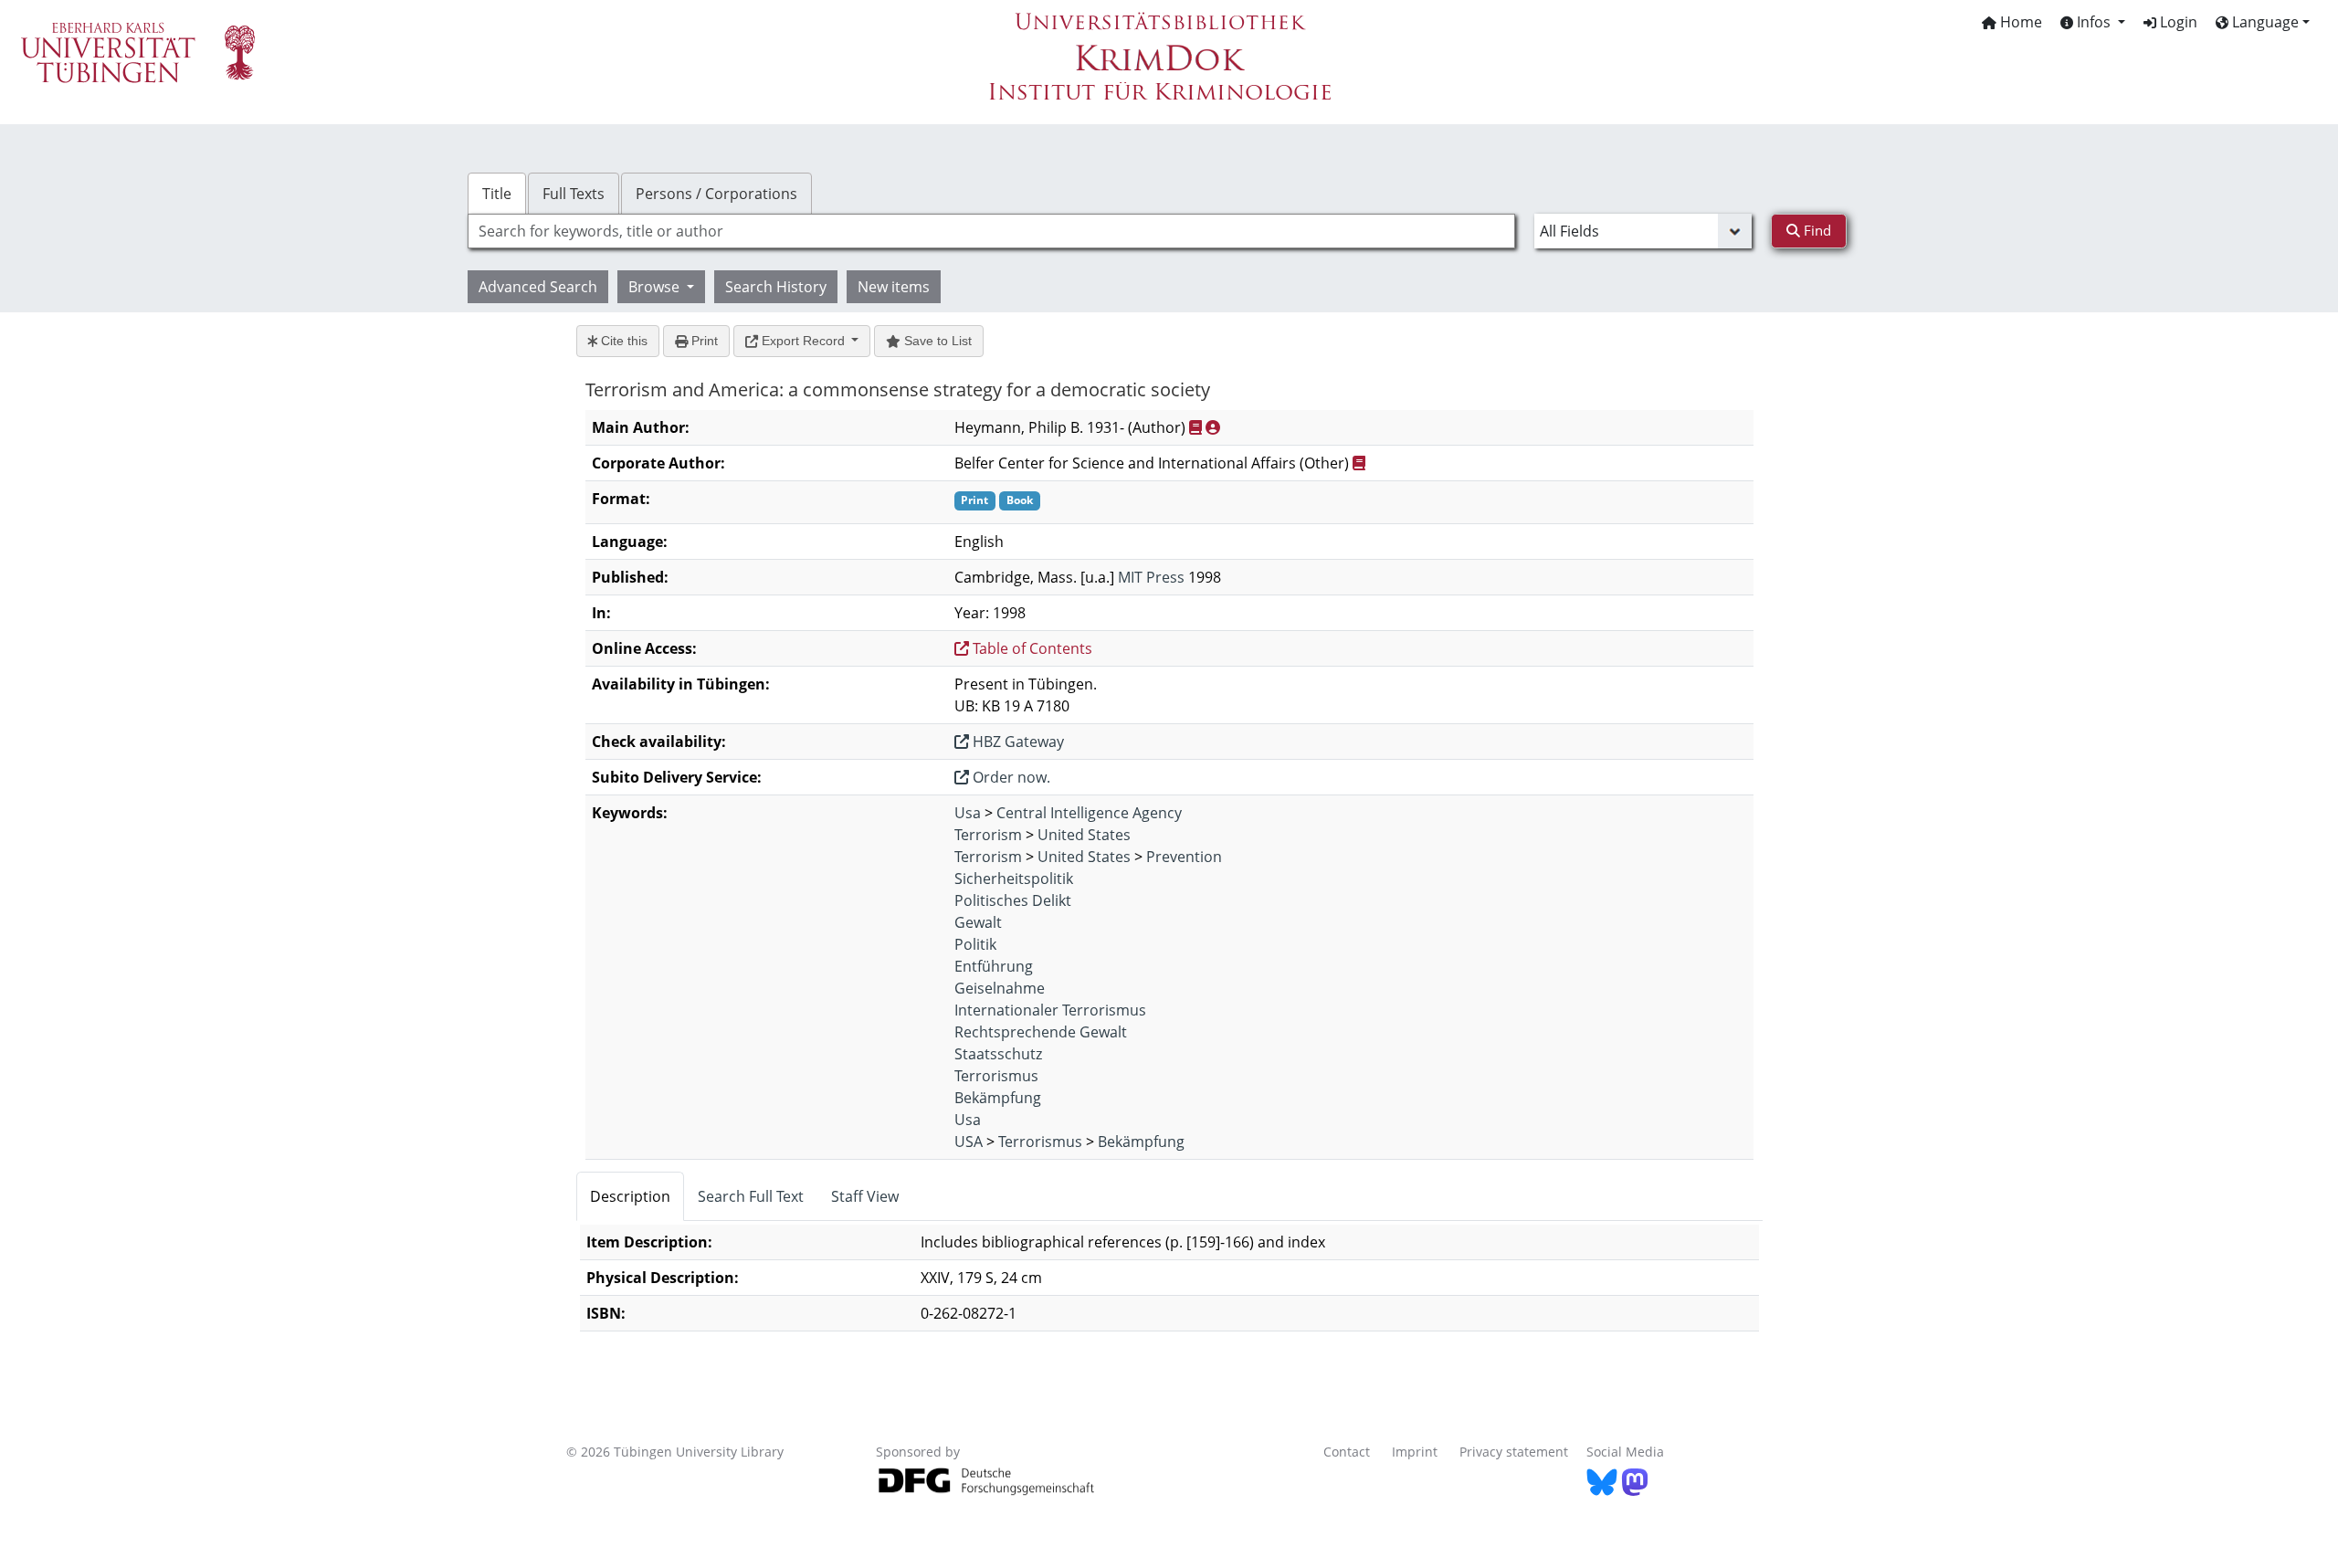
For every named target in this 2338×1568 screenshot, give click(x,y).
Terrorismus (996, 1076)
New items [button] (894, 287)
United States (1084, 835)
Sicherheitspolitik (1014, 879)
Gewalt (978, 922)
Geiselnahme (1000, 988)
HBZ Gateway (1016, 742)
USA (969, 1142)
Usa (968, 813)
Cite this (622, 341)
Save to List (936, 341)
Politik (975, 944)
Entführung (994, 966)
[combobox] (991, 231)
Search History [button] (776, 287)
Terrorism (988, 835)
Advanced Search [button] (538, 287)
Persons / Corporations (716, 194)
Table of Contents (1031, 648)
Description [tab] (630, 1196)
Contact (1347, 1452)
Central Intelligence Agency (1089, 813)
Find (1816, 230)
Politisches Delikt (1013, 900)
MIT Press (1151, 577)
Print (703, 341)
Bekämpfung (998, 1098)
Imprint (1415, 1452)
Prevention (1184, 857)
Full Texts (574, 194)
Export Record (803, 341)
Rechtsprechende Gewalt (1041, 1032)
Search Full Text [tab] (751, 1196)
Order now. (1010, 777)
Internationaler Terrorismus (1050, 1010)
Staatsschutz (998, 1054)
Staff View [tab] (865, 1196)
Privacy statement (1514, 1452)
